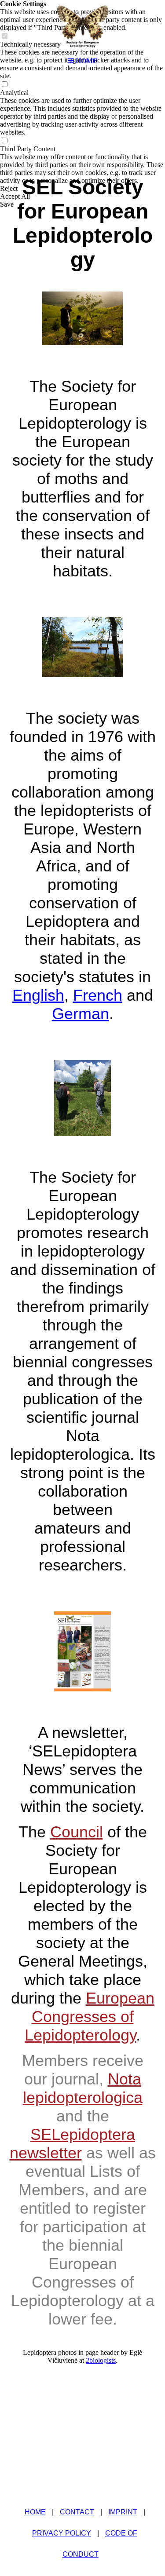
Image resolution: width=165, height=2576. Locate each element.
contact (77, 2512)
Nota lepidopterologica (83, 2088)
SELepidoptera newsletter (72, 2144)
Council (77, 1832)
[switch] (4, 85)
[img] (83, 26)
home (35, 2512)
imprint (123, 2512)
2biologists (101, 2360)
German (81, 1014)
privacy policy (62, 2533)
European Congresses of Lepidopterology (90, 2017)
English (38, 995)
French (98, 995)
